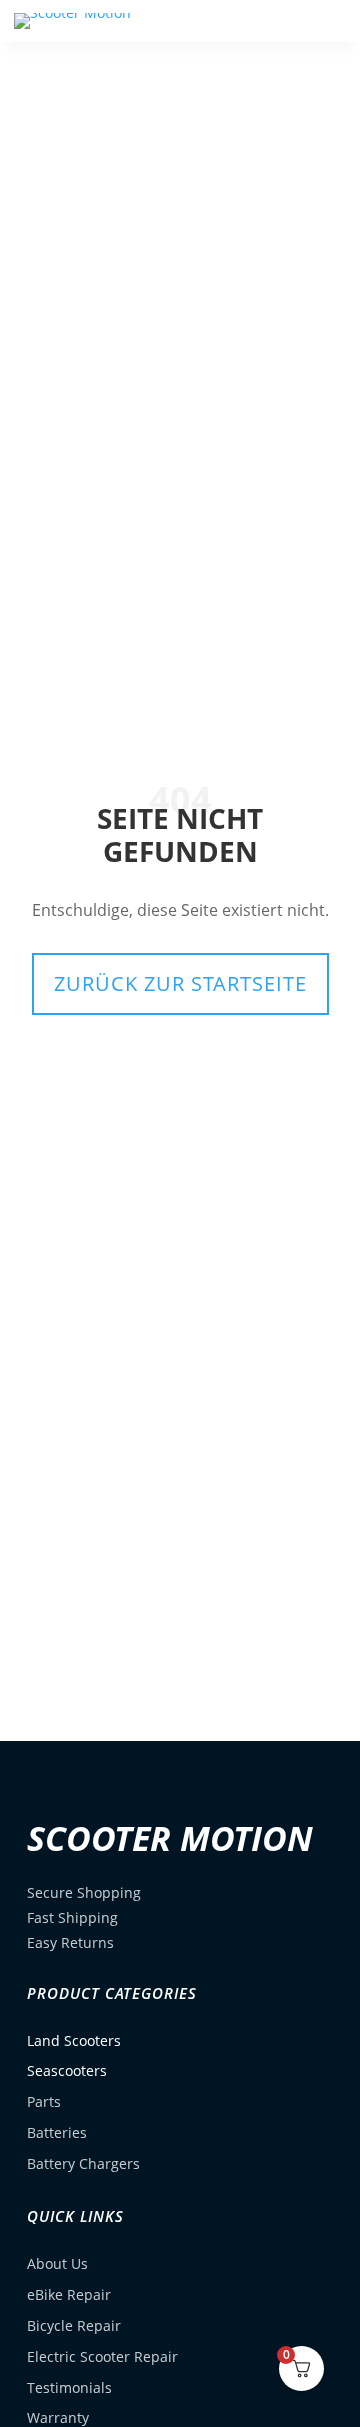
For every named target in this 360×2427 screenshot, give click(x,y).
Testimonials (69, 2387)
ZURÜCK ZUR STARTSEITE (180, 983)
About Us (57, 2263)
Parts (44, 2101)
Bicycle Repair (74, 2325)
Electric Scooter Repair (102, 2356)
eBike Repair (69, 2294)
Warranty (58, 2417)
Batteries (57, 2132)
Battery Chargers (83, 2163)
